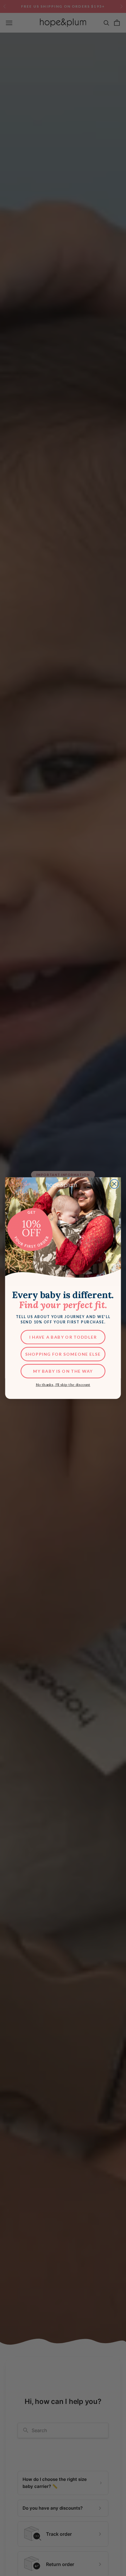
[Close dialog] (114, 1184)
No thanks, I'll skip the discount (63, 1385)
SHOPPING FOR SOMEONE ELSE (63, 1354)
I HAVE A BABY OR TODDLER (63, 1337)
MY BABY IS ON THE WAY (63, 1371)
